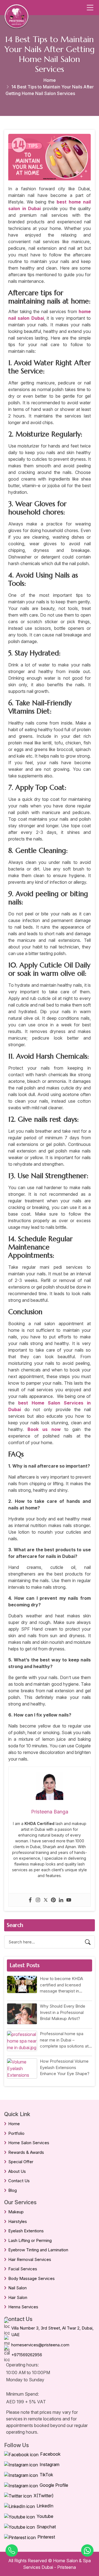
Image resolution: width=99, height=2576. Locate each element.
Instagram (50, 2464)
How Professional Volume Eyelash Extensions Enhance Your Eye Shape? (65, 2067)
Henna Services (23, 2307)
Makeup (16, 2212)
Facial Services (23, 2269)
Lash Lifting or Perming (30, 2240)
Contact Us (19, 2181)
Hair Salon (18, 2297)
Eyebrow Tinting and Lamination (38, 2250)
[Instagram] (38, 1900)
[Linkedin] (61, 1900)
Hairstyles (18, 2221)
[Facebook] (30, 1900)
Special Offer (21, 2162)
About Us (17, 2171)
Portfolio (16, 2133)
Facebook (50, 2454)
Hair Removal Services (30, 2259)
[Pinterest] (53, 1900)
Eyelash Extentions (26, 2231)
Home (50, 80)
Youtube (45, 2516)
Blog (13, 2190)
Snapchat (46, 2527)
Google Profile (54, 2485)
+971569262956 (27, 2355)
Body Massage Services (31, 2278)
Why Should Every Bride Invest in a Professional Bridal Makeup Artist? (63, 2012)
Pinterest (46, 2537)
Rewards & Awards (26, 2152)
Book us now (44, 1429)
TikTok (46, 2475)
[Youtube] (69, 1900)
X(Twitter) (44, 2496)
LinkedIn (45, 2506)
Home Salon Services (29, 2143)
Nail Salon (17, 2288)
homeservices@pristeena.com (40, 2345)
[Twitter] (46, 1900)
